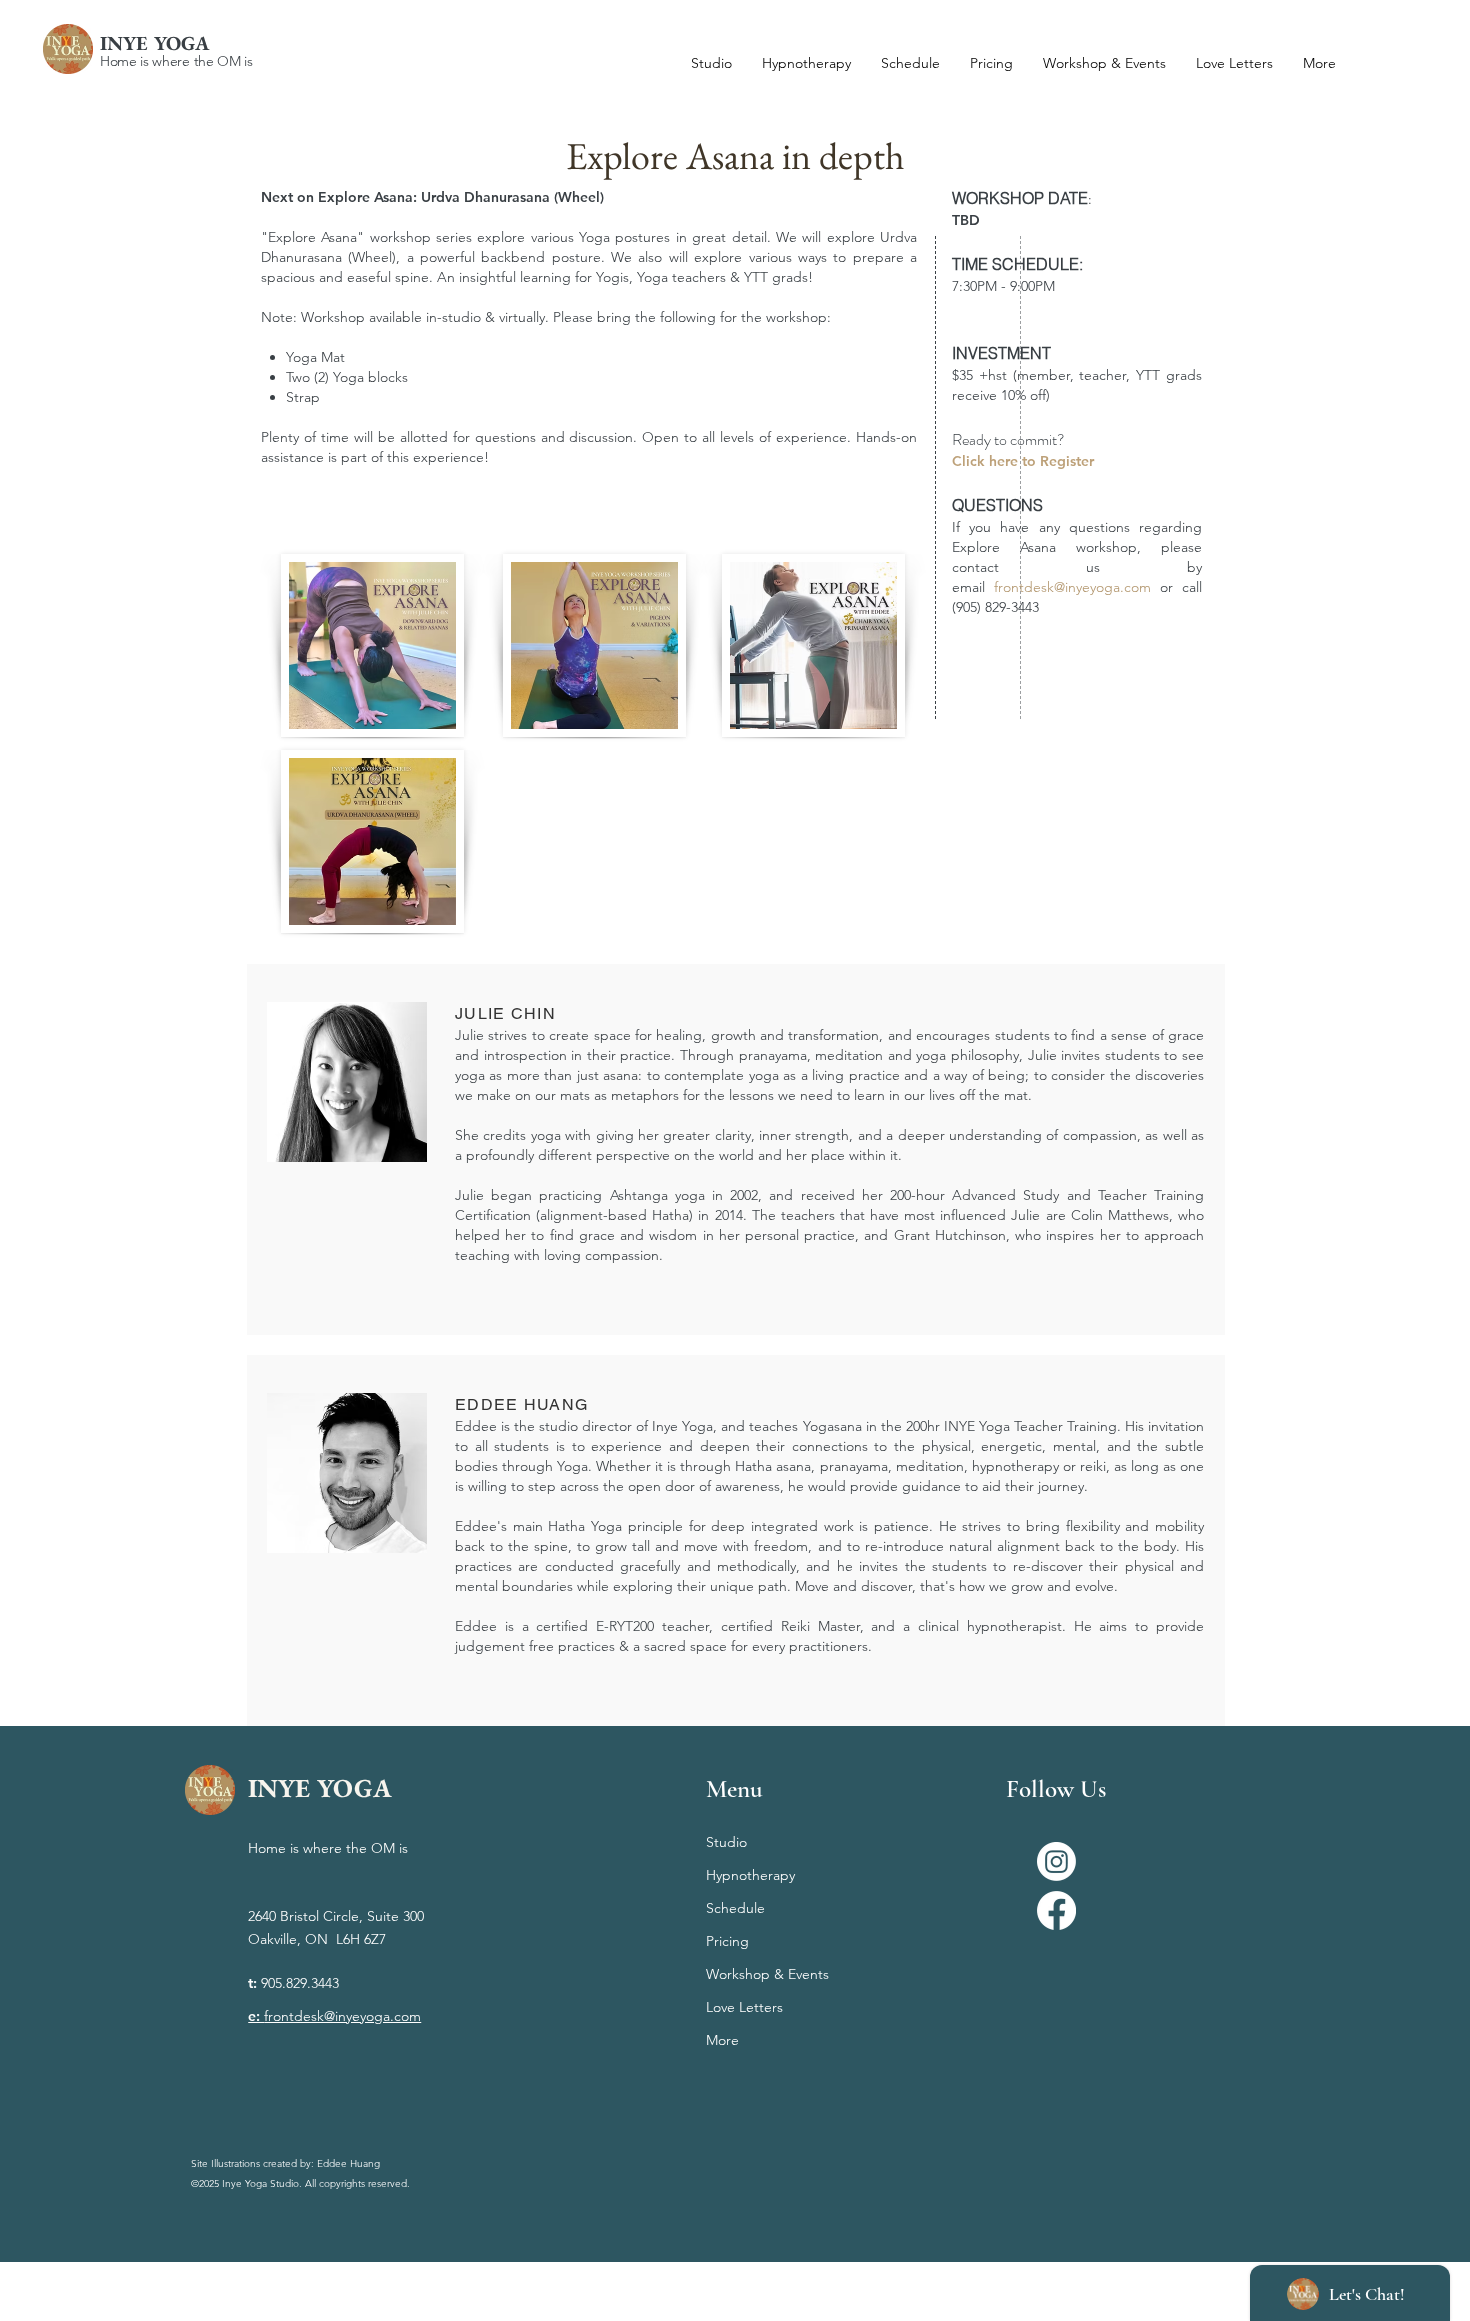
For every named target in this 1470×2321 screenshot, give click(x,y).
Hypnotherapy (750, 1875)
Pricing (727, 1941)
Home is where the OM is (176, 61)
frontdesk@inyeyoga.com (1077, 587)
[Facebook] (1056, 1910)
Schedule (735, 1908)
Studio (726, 1842)
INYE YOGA (154, 43)
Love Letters (744, 2007)
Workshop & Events (767, 1974)
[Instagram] (1056, 1861)
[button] (1319, 63)
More (722, 2040)
